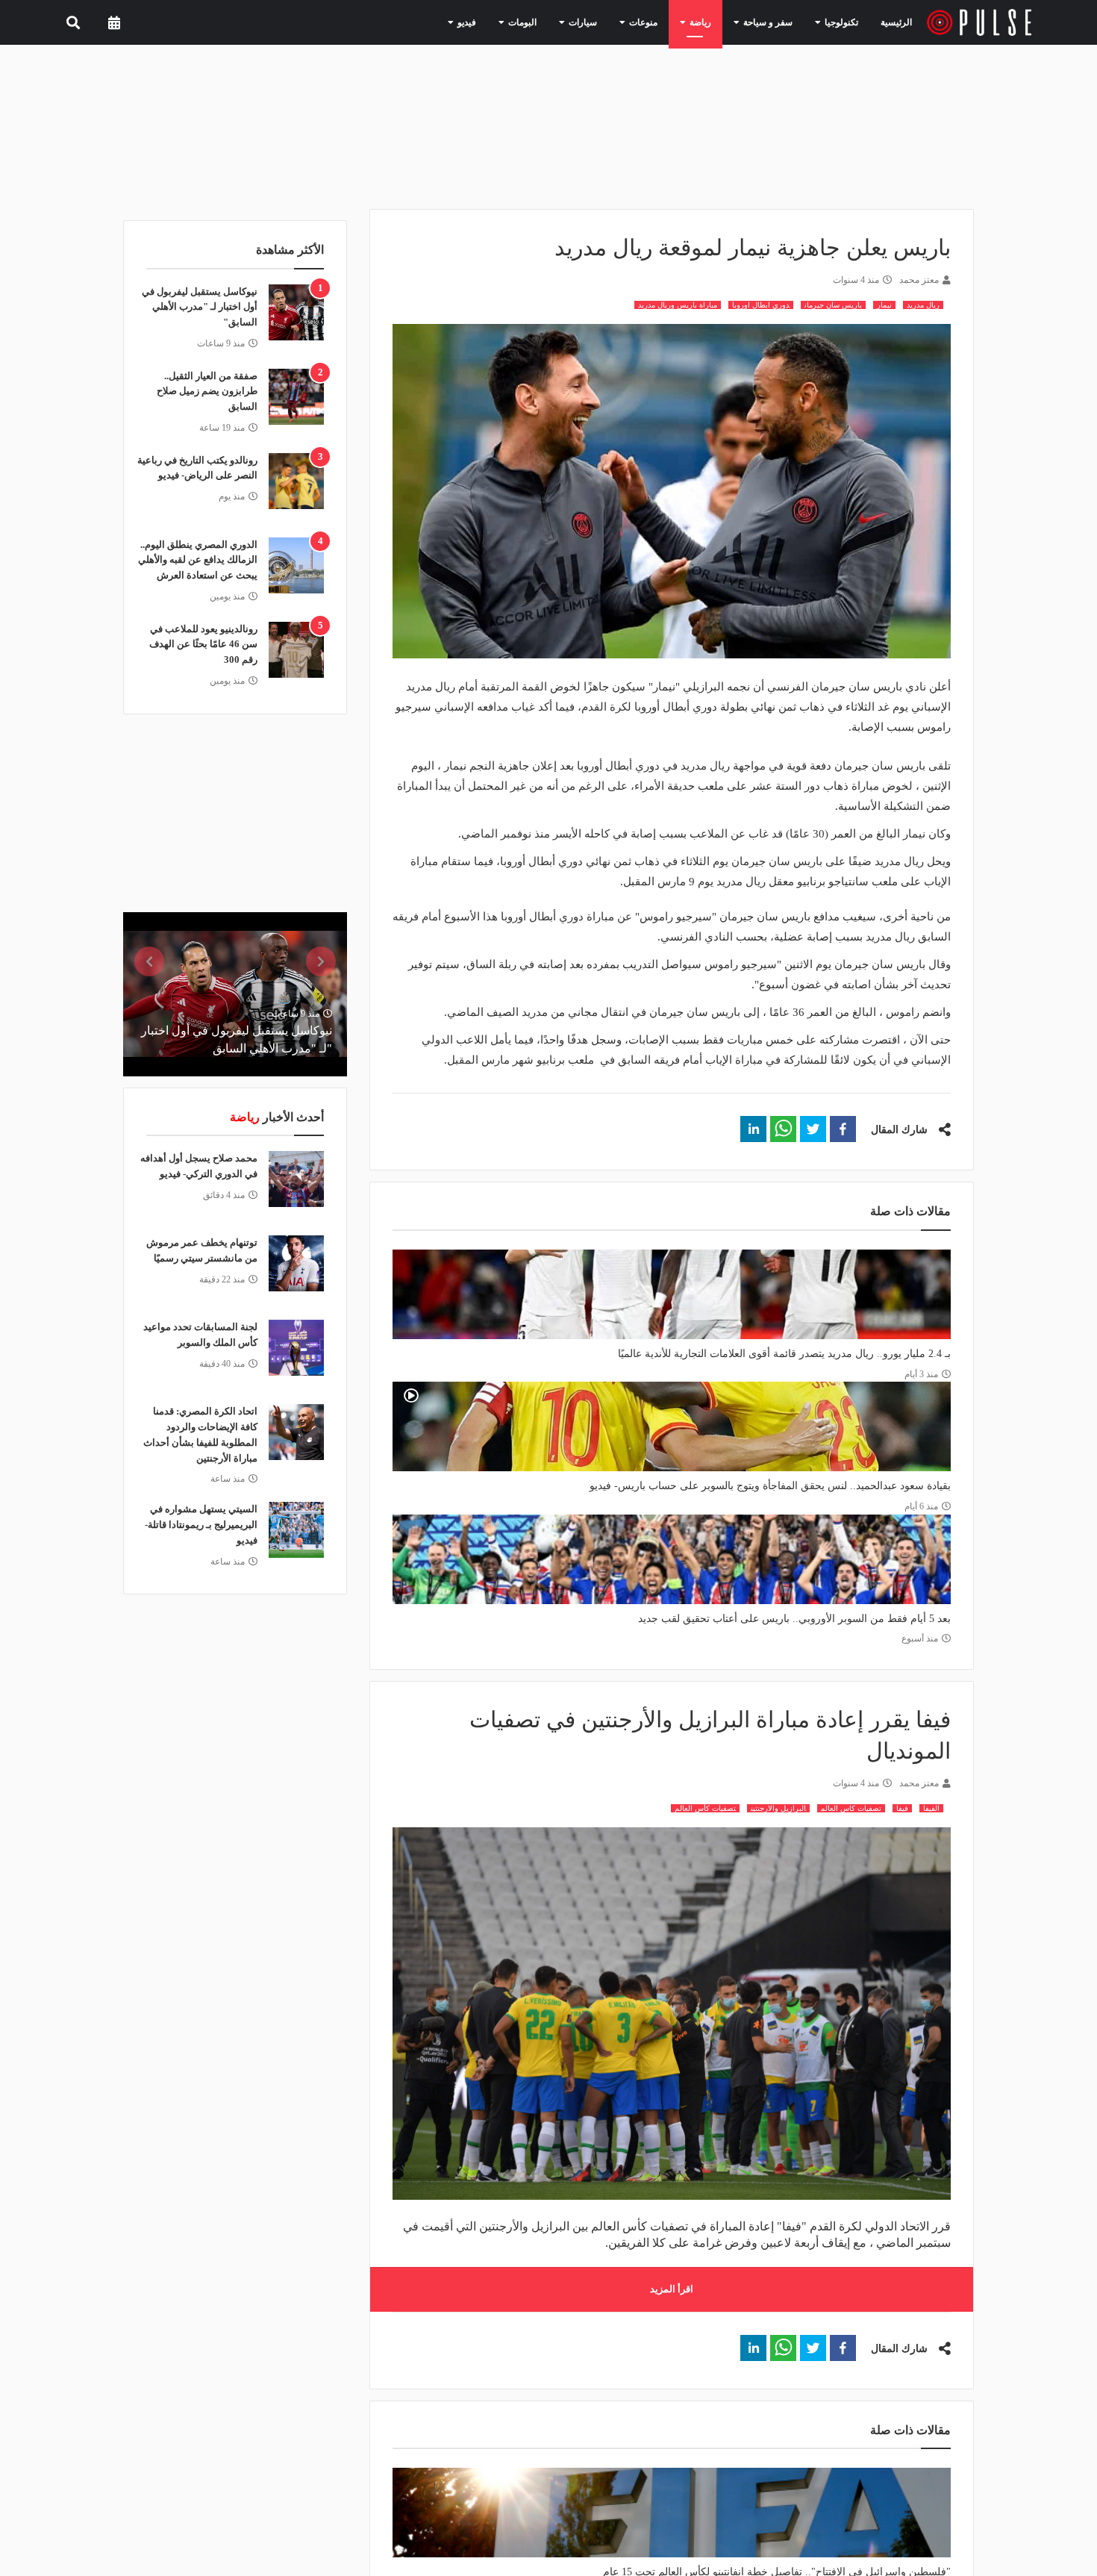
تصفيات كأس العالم (705, 1808)
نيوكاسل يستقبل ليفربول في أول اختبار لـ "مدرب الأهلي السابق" (200, 307)
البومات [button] (556, 22)
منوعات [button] (664, 22)
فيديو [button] (506, 22)
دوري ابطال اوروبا (761, 305)
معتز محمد (919, 280)
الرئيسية (899, 22)
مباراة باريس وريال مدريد (678, 305)
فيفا (902, 1808)
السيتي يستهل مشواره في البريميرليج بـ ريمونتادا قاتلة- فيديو (201, 1525)
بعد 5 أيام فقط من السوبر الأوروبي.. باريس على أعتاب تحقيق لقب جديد (794, 1619)
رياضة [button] (715, 22)
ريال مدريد (923, 305)
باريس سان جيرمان (833, 305)
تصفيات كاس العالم (851, 1808)
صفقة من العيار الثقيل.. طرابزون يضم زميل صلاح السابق (207, 392)
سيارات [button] (610, 22)
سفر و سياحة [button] (775, 22)
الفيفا (931, 1808)
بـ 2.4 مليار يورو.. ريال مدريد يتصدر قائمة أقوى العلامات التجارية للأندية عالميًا (784, 1354)
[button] (843, 1129)
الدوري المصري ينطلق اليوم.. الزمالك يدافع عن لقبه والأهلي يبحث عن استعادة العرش (198, 560)
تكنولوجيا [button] (840, 22)
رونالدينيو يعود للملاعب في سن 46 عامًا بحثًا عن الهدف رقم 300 (203, 645)
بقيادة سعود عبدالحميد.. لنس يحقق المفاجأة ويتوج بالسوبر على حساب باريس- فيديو (770, 1486)
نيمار (884, 305)
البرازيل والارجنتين (778, 1808)
